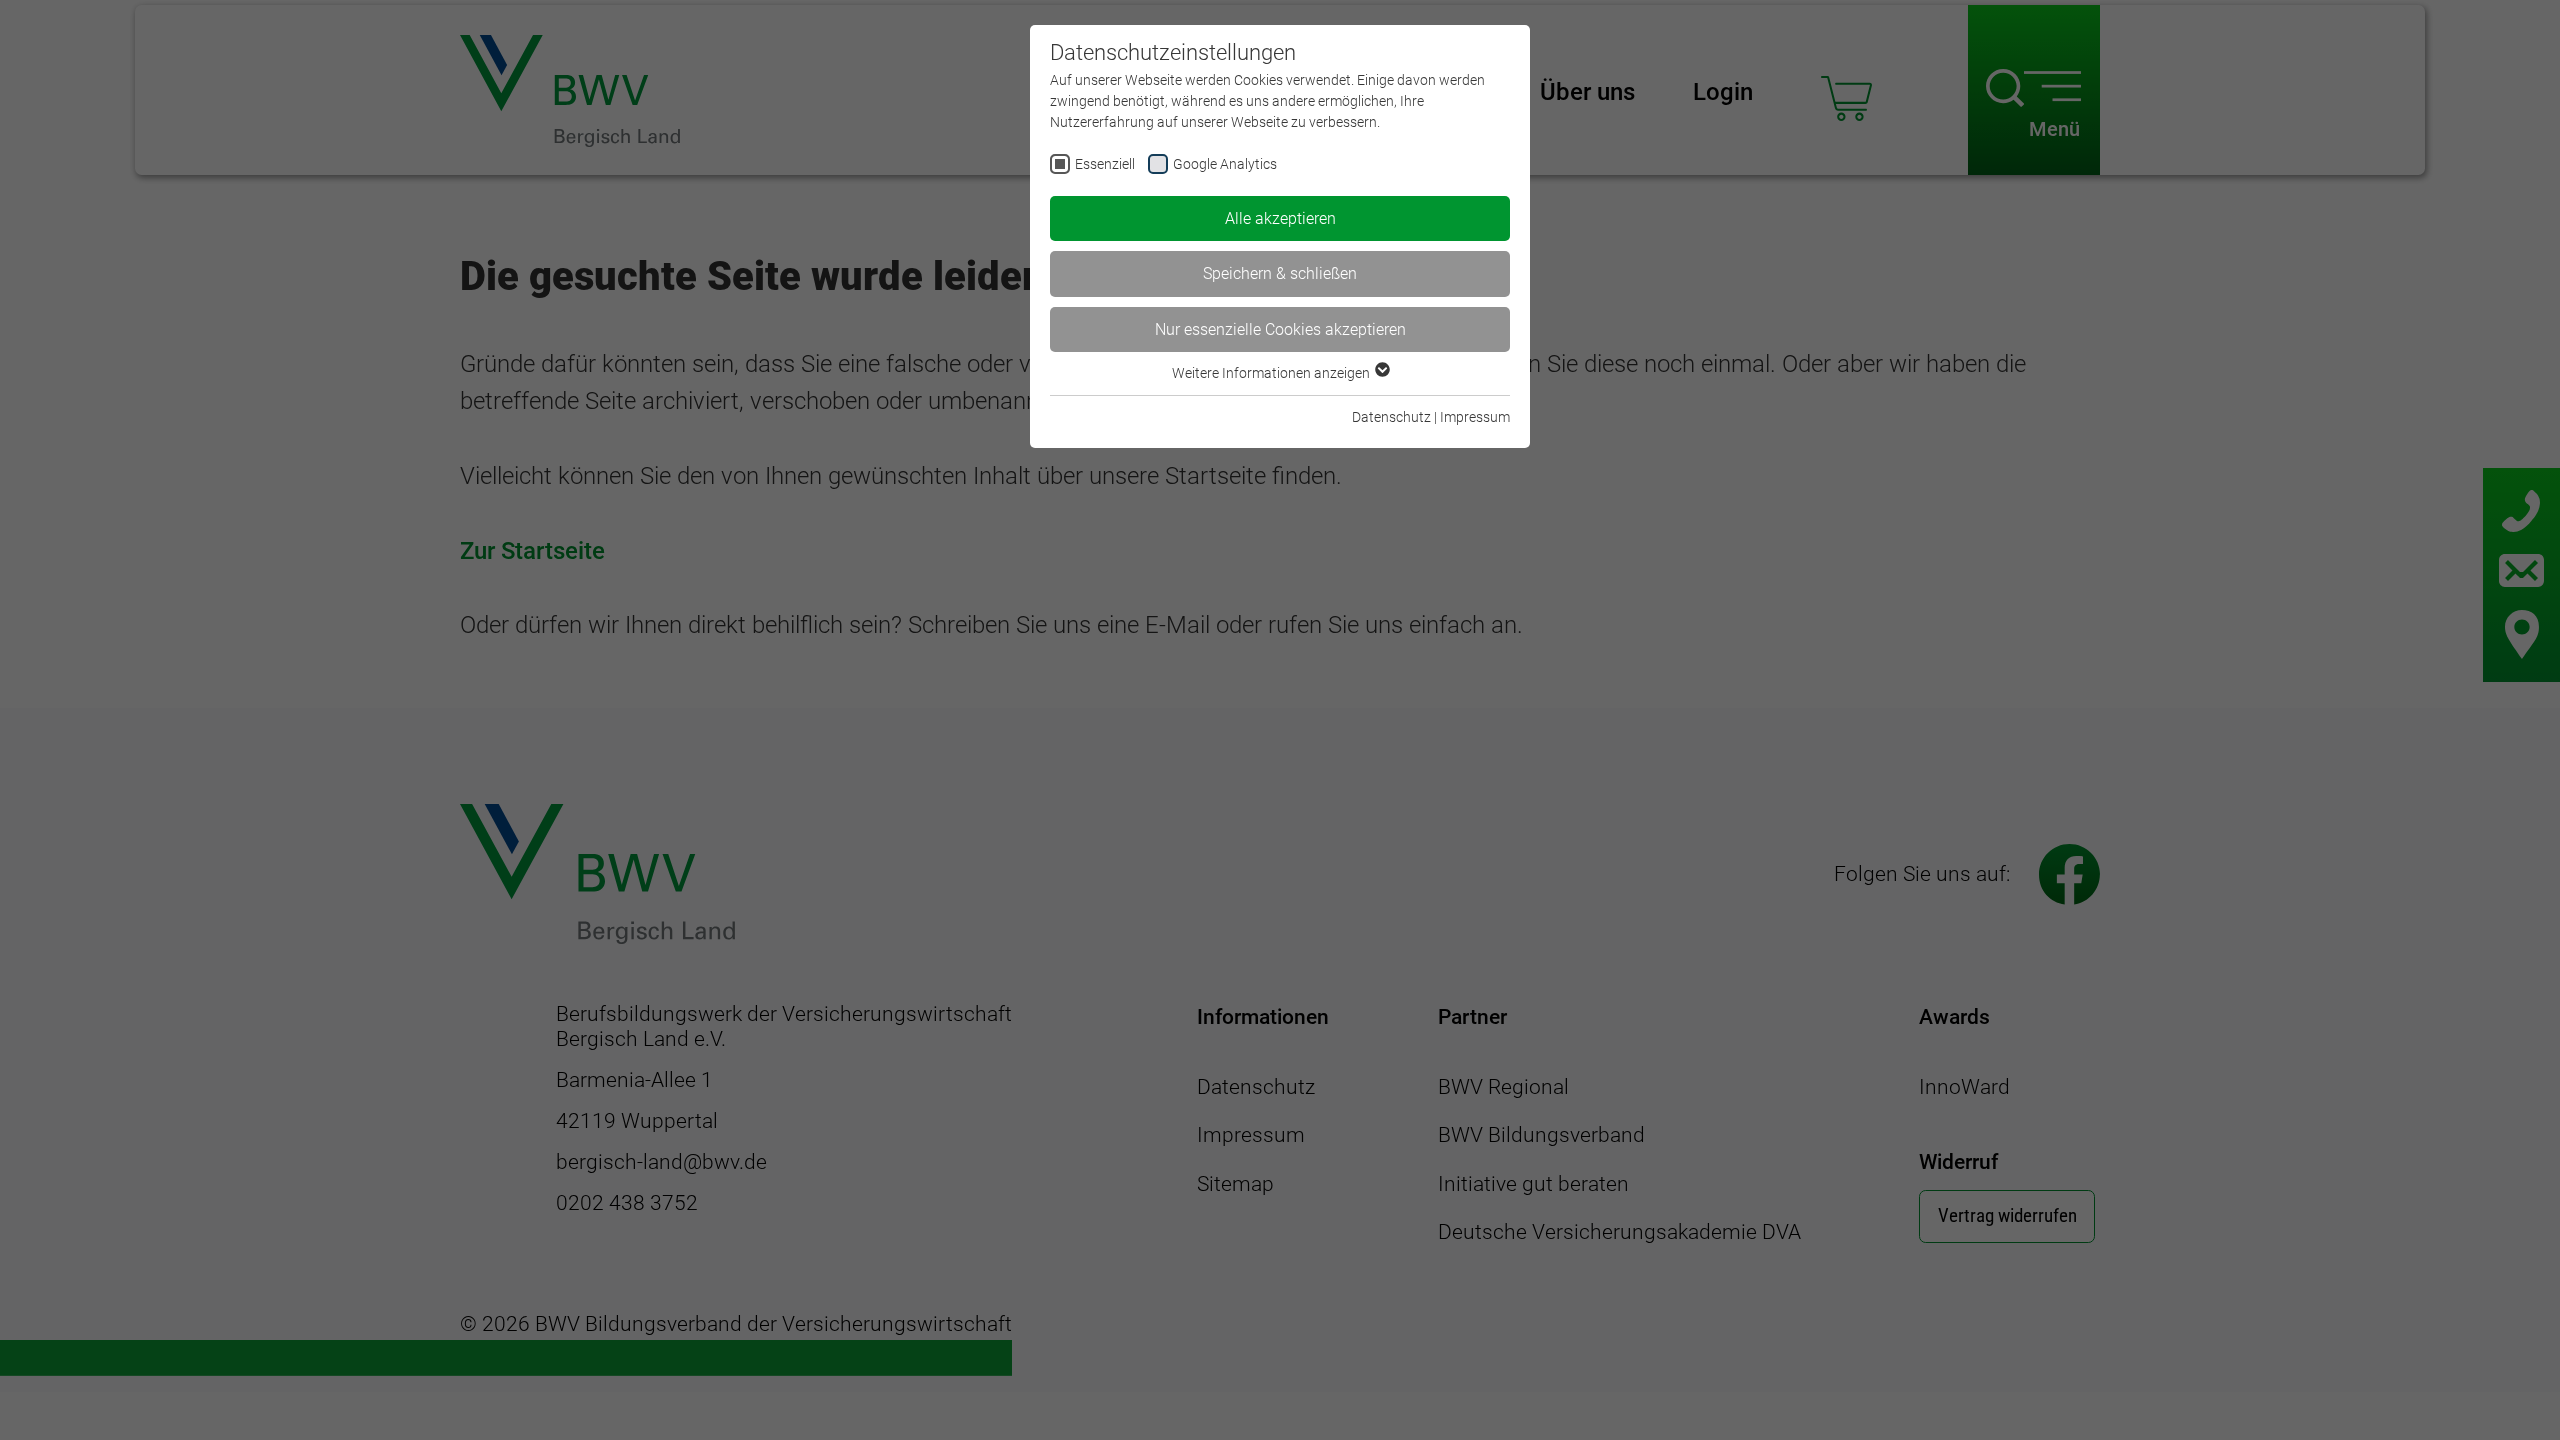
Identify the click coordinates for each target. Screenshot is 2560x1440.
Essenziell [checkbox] (1105, 164)
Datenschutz (1391, 417)
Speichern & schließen (1280, 273)
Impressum (1475, 417)
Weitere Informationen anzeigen (1272, 373)
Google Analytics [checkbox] (1225, 164)
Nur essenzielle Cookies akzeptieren (1280, 329)
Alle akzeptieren (1280, 218)
